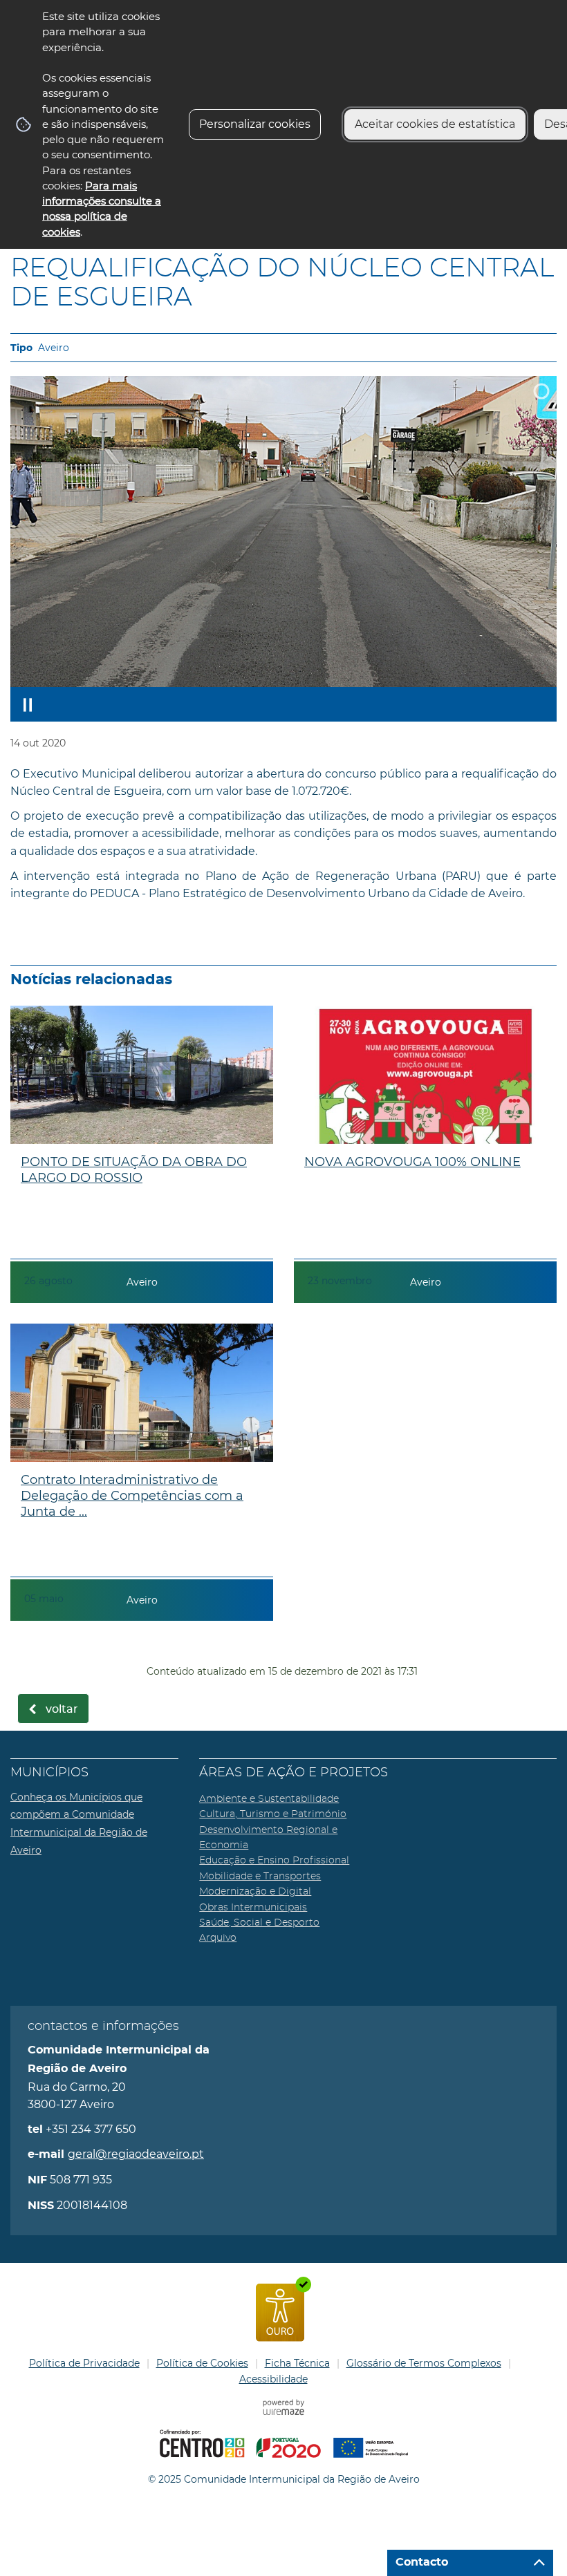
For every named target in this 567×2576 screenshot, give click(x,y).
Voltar (62, 1709)
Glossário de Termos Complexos (424, 2363)
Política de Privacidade (84, 2363)
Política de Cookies (202, 2363)
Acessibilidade (273, 2379)
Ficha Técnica (297, 2363)
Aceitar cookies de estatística (435, 124)
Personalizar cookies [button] (255, 124)
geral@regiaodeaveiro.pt (136, 2154)
